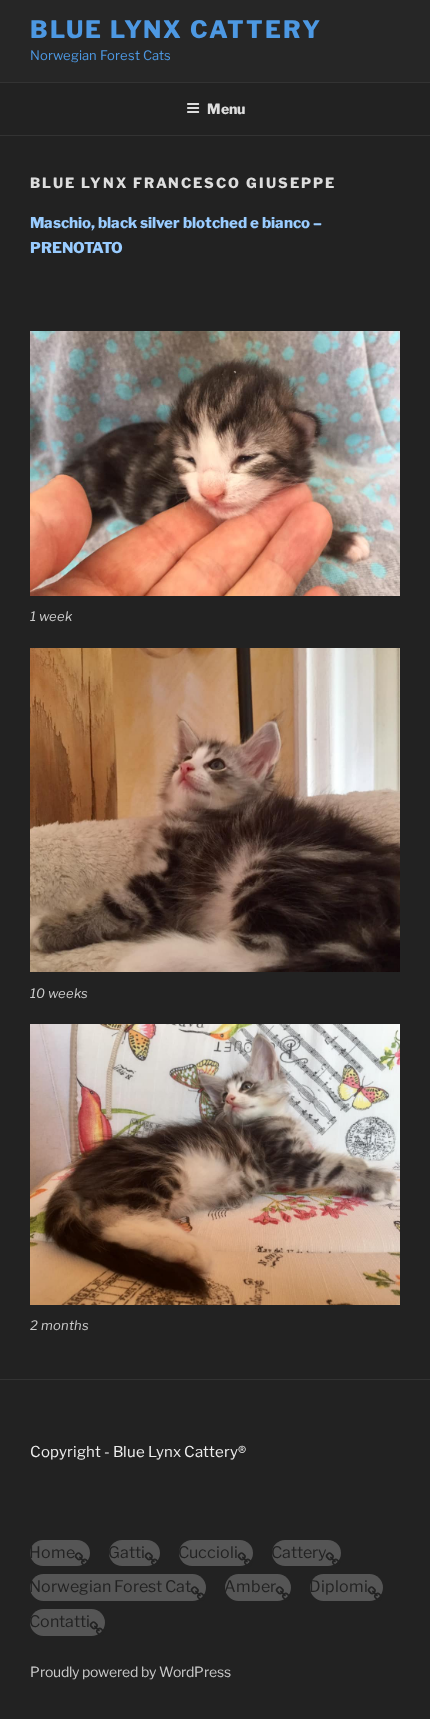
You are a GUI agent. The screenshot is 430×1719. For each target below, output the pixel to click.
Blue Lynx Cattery (176, 29)
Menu (226, 108)
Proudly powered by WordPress (130, 1671)
